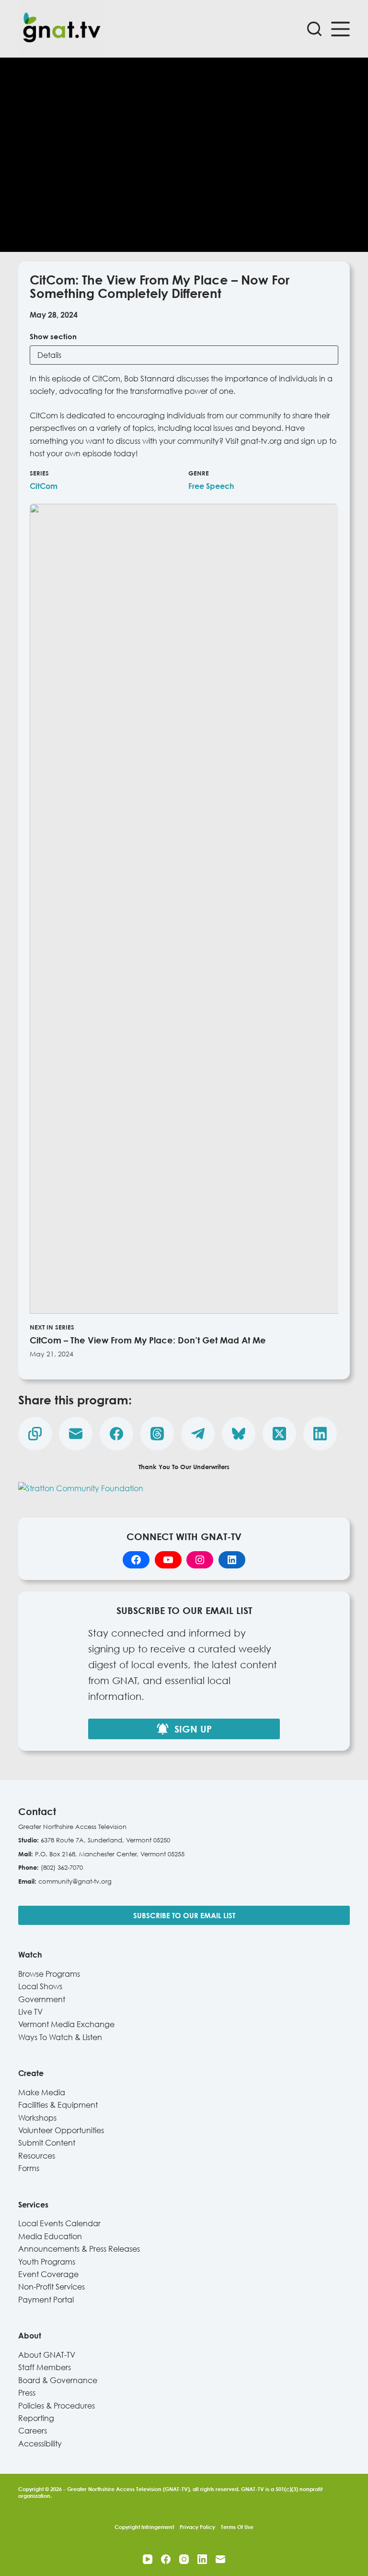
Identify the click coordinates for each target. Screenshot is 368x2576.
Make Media (42, 2092)
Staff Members (45, 2367)
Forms (29, 2168)
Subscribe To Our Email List (184, 1915)
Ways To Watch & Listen (60, 2037)
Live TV (30, 2012)
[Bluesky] (239, 1434)
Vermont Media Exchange (66, 2024)
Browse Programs (49, 1974)
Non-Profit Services (52, 2287)
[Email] (76, 1434)
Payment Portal (46, 2300)
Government (42, 1999)
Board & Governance (58, 2380)
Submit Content (47, 2143)
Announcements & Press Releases (79, 2249)
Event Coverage (48, 2274)
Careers (33, 2431)
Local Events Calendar (59, 2223)
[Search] (314, 29)
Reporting (36, 2418)
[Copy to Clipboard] (35, 1434)
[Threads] (157, 1434)
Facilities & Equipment (58, 2105)
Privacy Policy (197, 2527)
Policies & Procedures (57, 2406)
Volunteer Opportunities (61, 2130)
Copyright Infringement (144, 2527)
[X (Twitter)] (279, 1434)
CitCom (44, 486)
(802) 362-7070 (62, 1867)
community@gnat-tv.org (75, 1881)
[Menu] (340, 29)
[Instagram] (184, 2559)
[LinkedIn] (320, 1434)
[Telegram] (198, 1434)
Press (27, 2393)
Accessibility (40, 2444)
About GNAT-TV (47, 2355)
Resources (37, 2156)
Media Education (50, 2236)
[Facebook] (116, 1434)
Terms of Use (237, 2527)
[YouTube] (148, 2559)
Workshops (37, 2118)
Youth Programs (47, 2262)
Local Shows (40, 1986)
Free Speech (211, 486)
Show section (53, 336)
